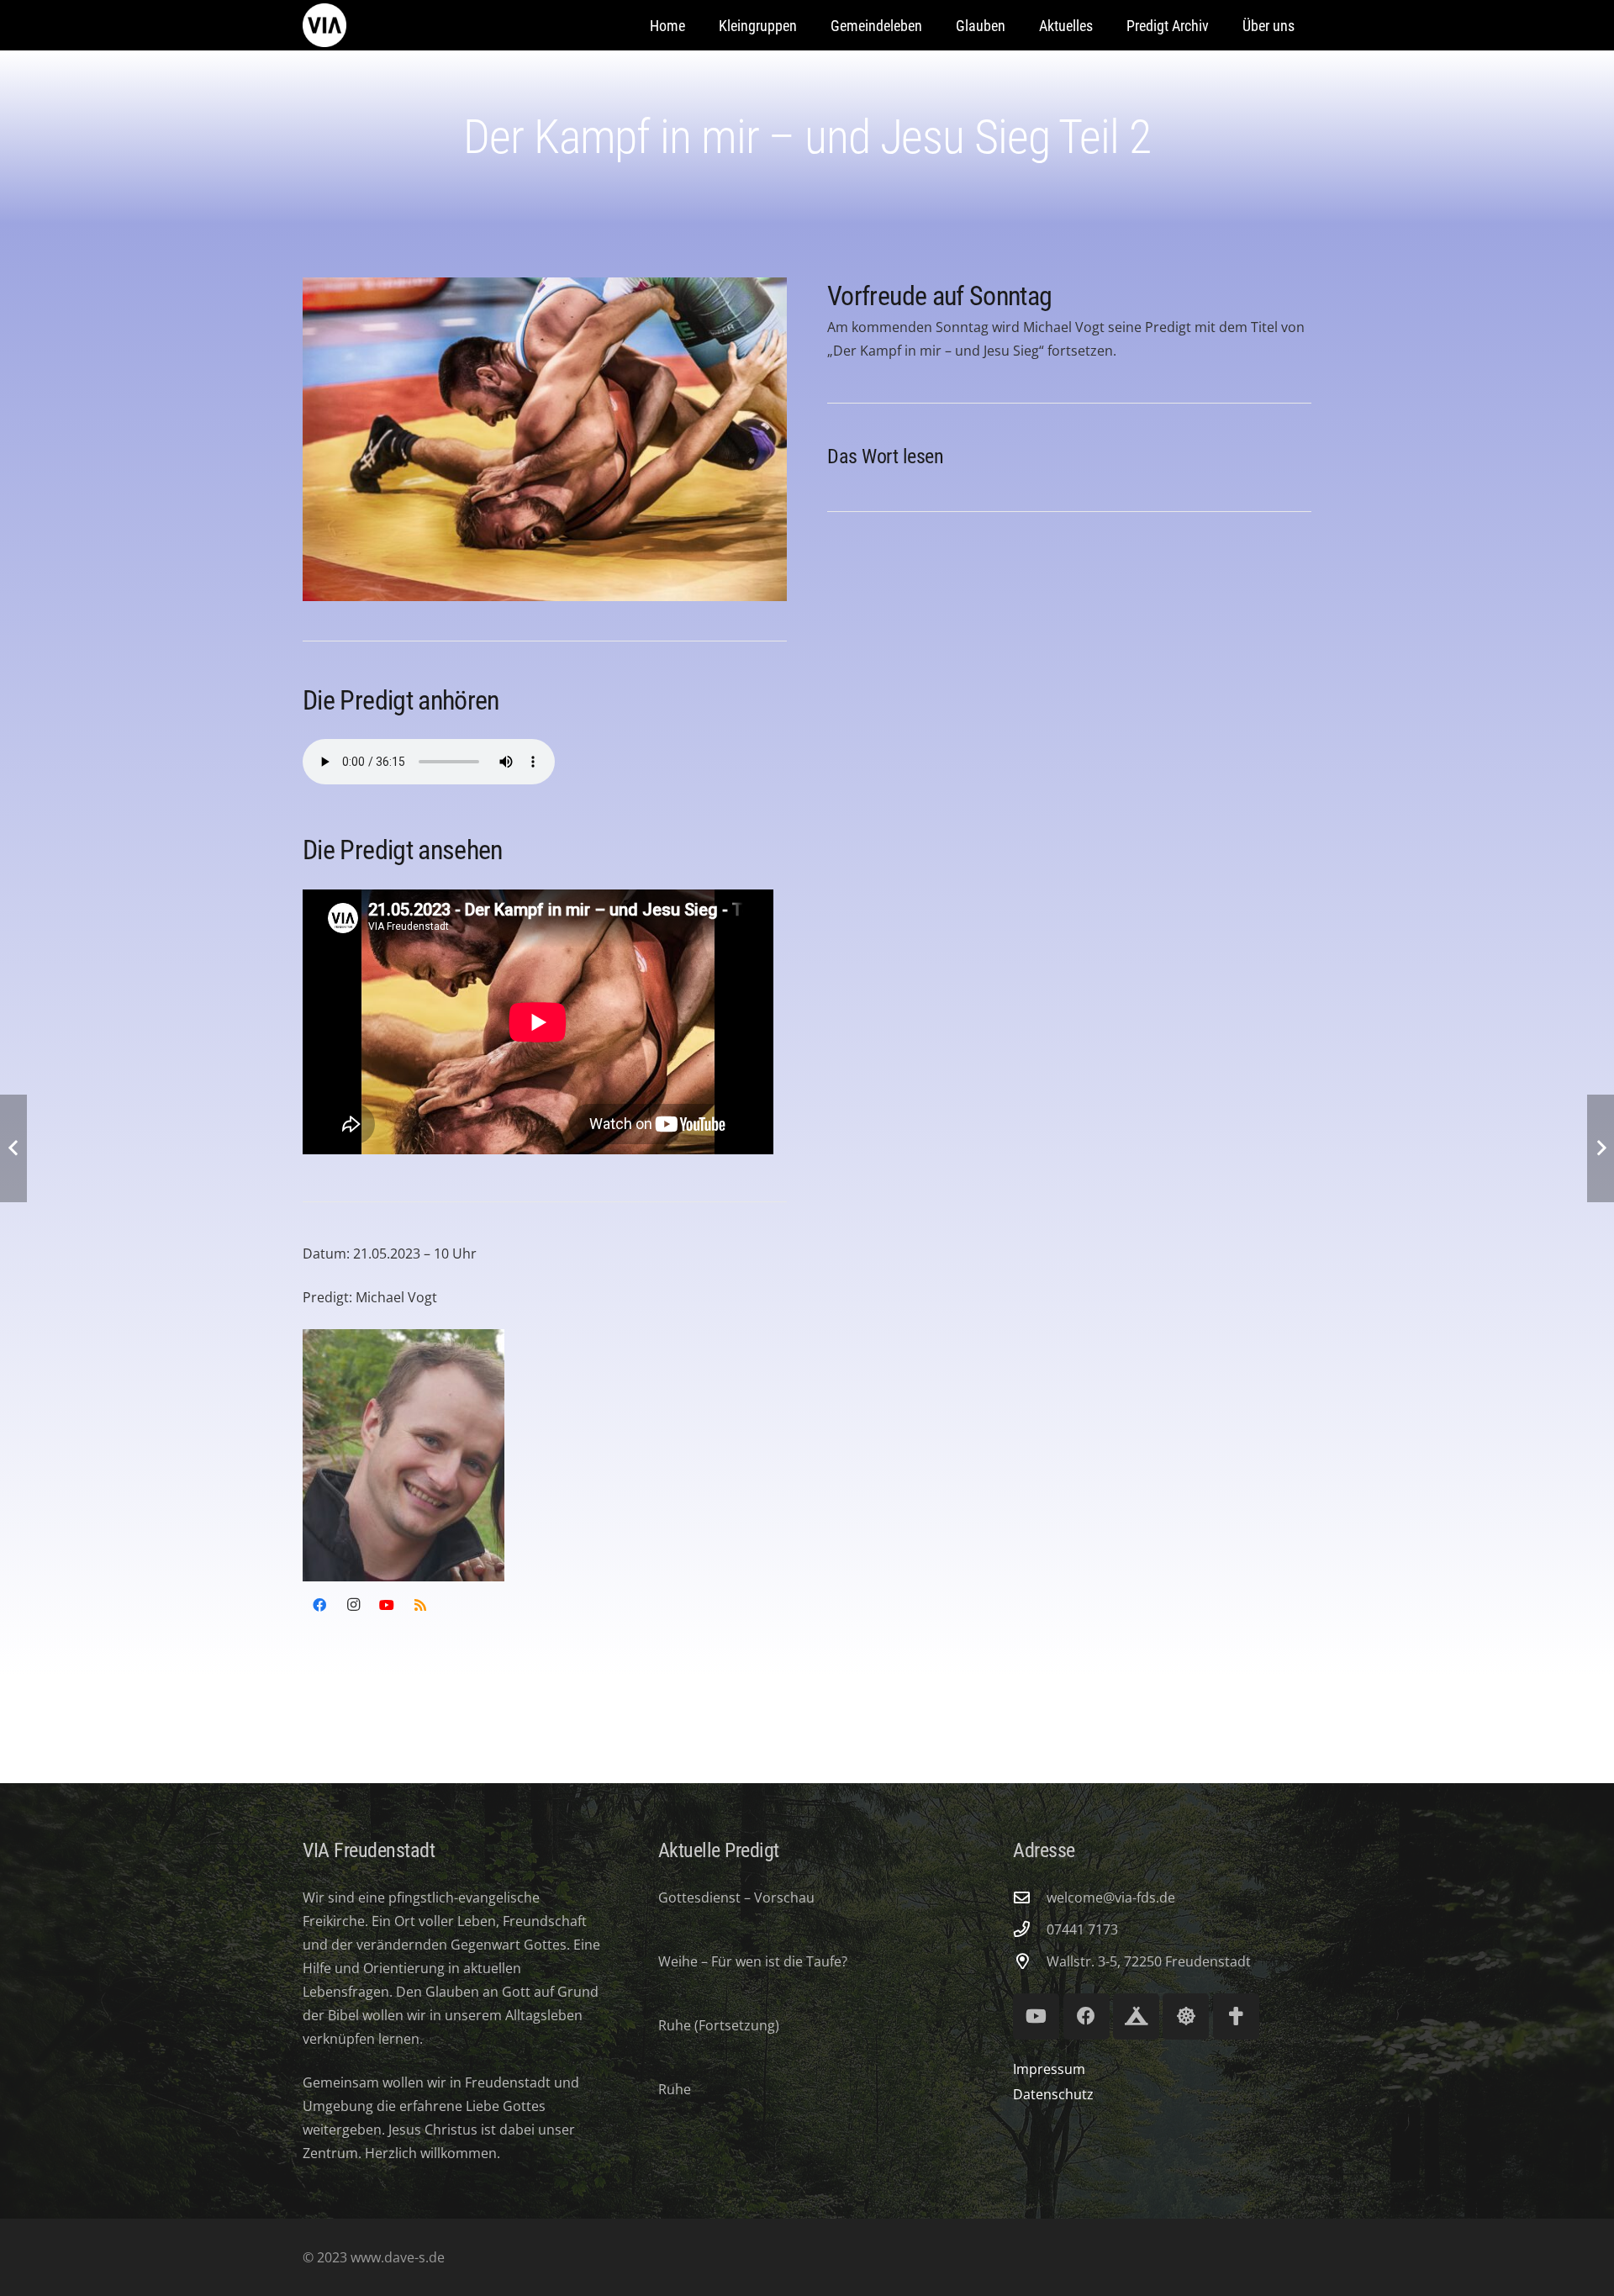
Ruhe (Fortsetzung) (719, 2025)
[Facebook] (319, 1605)
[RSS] (420, 1605)
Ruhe (675, 2089)
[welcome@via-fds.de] (1030, 1897)
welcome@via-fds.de (1111, 1897)
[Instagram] (353, 1605)
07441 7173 (1082, 1929)
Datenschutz (1053, 2094)
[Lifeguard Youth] (1186, 2016)
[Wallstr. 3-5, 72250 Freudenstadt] (1030, 1961)
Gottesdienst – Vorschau (736, 1897)
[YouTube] (387, 1605)
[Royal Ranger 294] (1136, 2016)
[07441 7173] (1030, 1929)
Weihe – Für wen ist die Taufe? (753, 1961)
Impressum (1049, 2069)
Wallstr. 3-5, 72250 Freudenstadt (1149, 1961)
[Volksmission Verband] (1236, 2016)
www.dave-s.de (396, 2257)
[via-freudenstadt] (324, 25)
